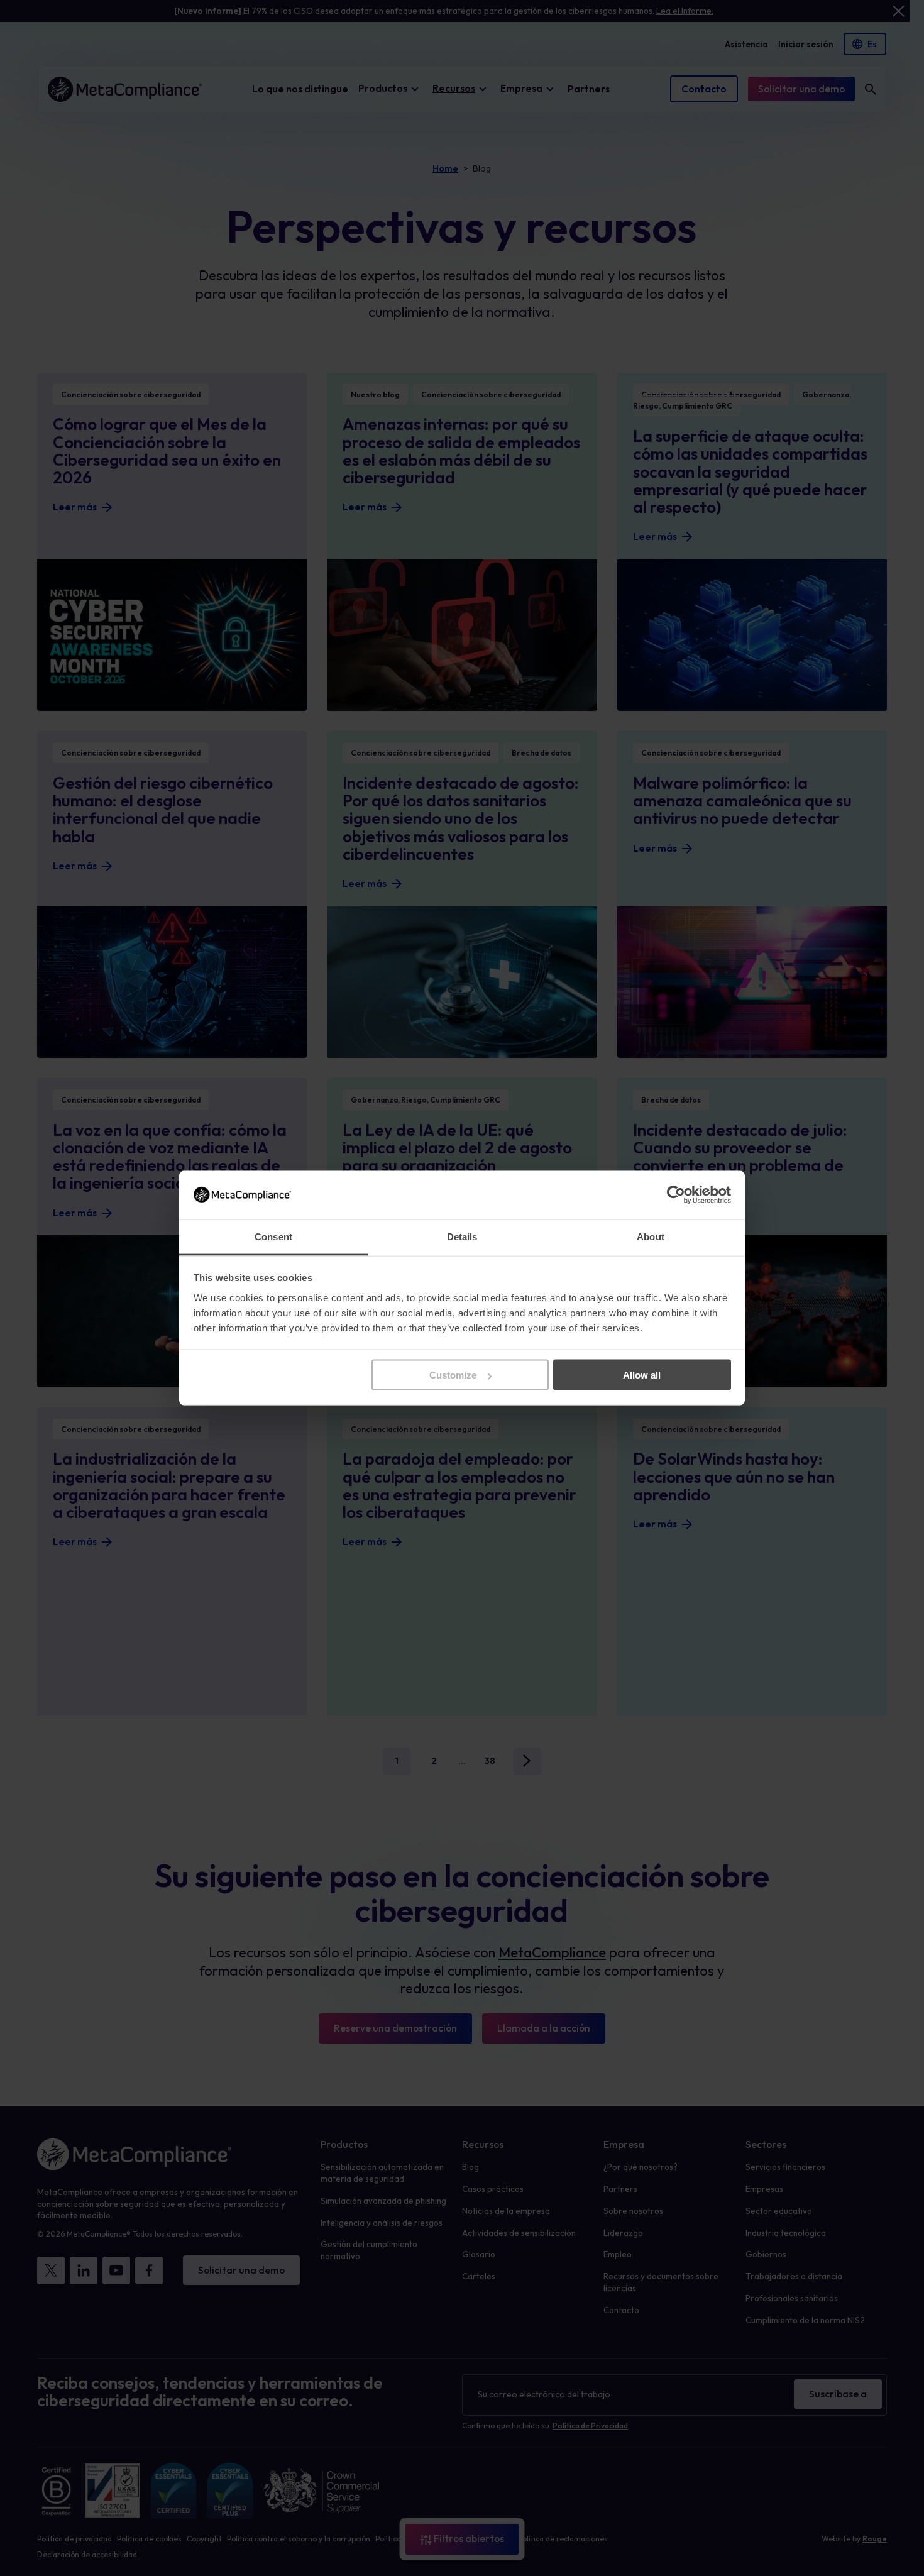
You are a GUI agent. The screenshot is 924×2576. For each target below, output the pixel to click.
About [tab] (651, 1236)
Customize (453, 1375)
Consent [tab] (273, 1236)
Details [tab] (462, 1236)
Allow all (642, 1375)
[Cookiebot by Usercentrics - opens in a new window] (676, 1195)
